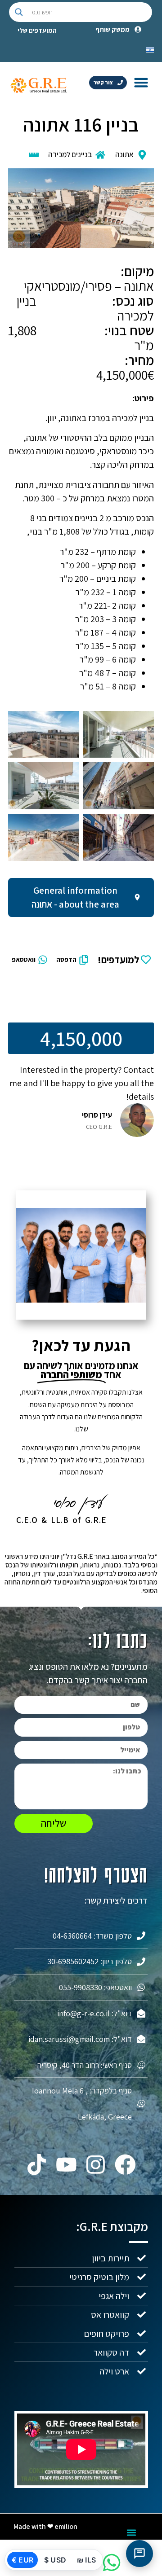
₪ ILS (86, 2560)
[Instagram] (96, 2165)
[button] (141, 82)
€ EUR (22, 2560)
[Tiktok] (37, 2165)
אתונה (124, 154)
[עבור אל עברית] (150, 49)
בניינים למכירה (70, 154)
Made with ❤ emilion (45, 2526)
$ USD (55, 2560)
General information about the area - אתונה (75, 897)
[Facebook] (126, 2165)
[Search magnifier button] (19, 12)
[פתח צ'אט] (139, 2554)
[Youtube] (66, 2165)
